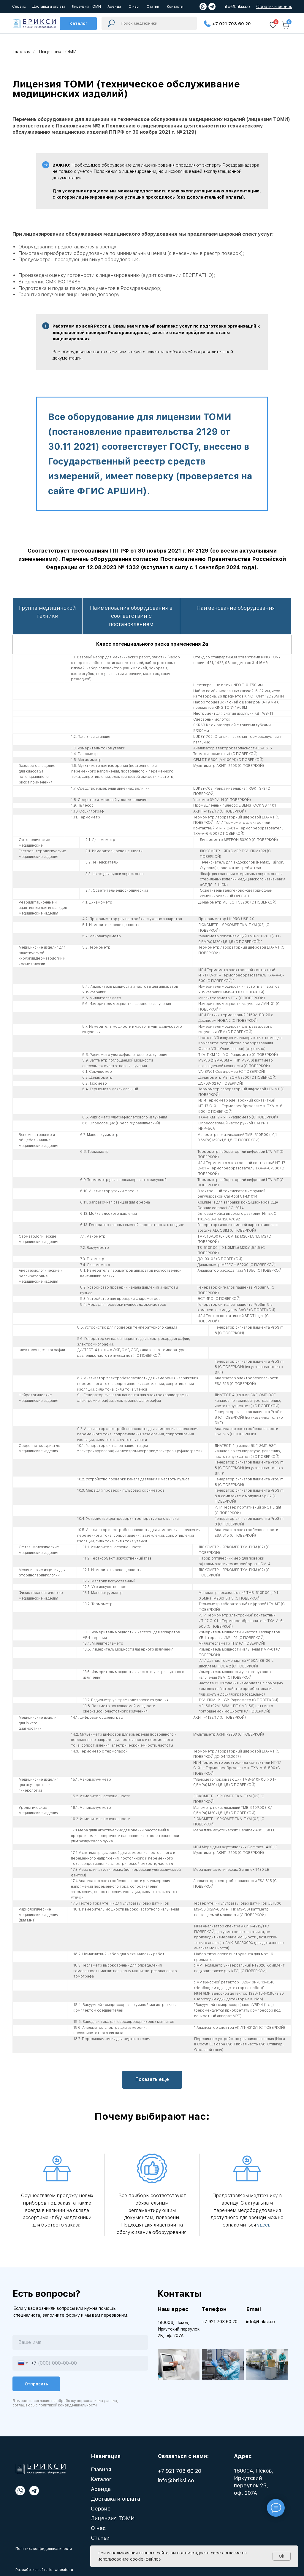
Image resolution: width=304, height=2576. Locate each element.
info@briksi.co (236, 7)
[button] (274, 7)
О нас (98, 2528)
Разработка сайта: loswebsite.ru (44, 2570)
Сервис (101, 2509)
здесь (264, 2225)
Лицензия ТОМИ (113, 2518)
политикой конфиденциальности (68, 2405)
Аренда (101, 2489)
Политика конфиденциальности (44, 2549)
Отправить (36, 2384)
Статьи (100, 2538)
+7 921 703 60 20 (232, 24)
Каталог (101, 2479)
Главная (21, 52)
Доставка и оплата (115, 2499)
